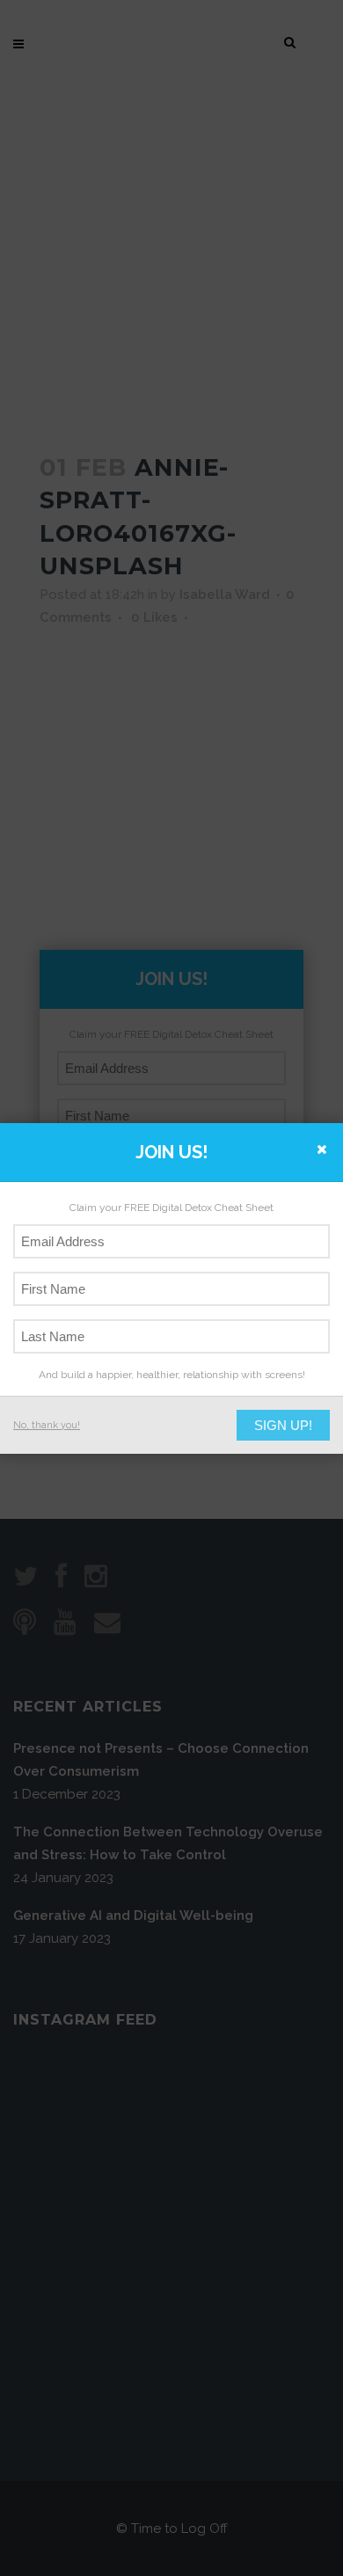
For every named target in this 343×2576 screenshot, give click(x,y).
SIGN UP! (283, 1425)
